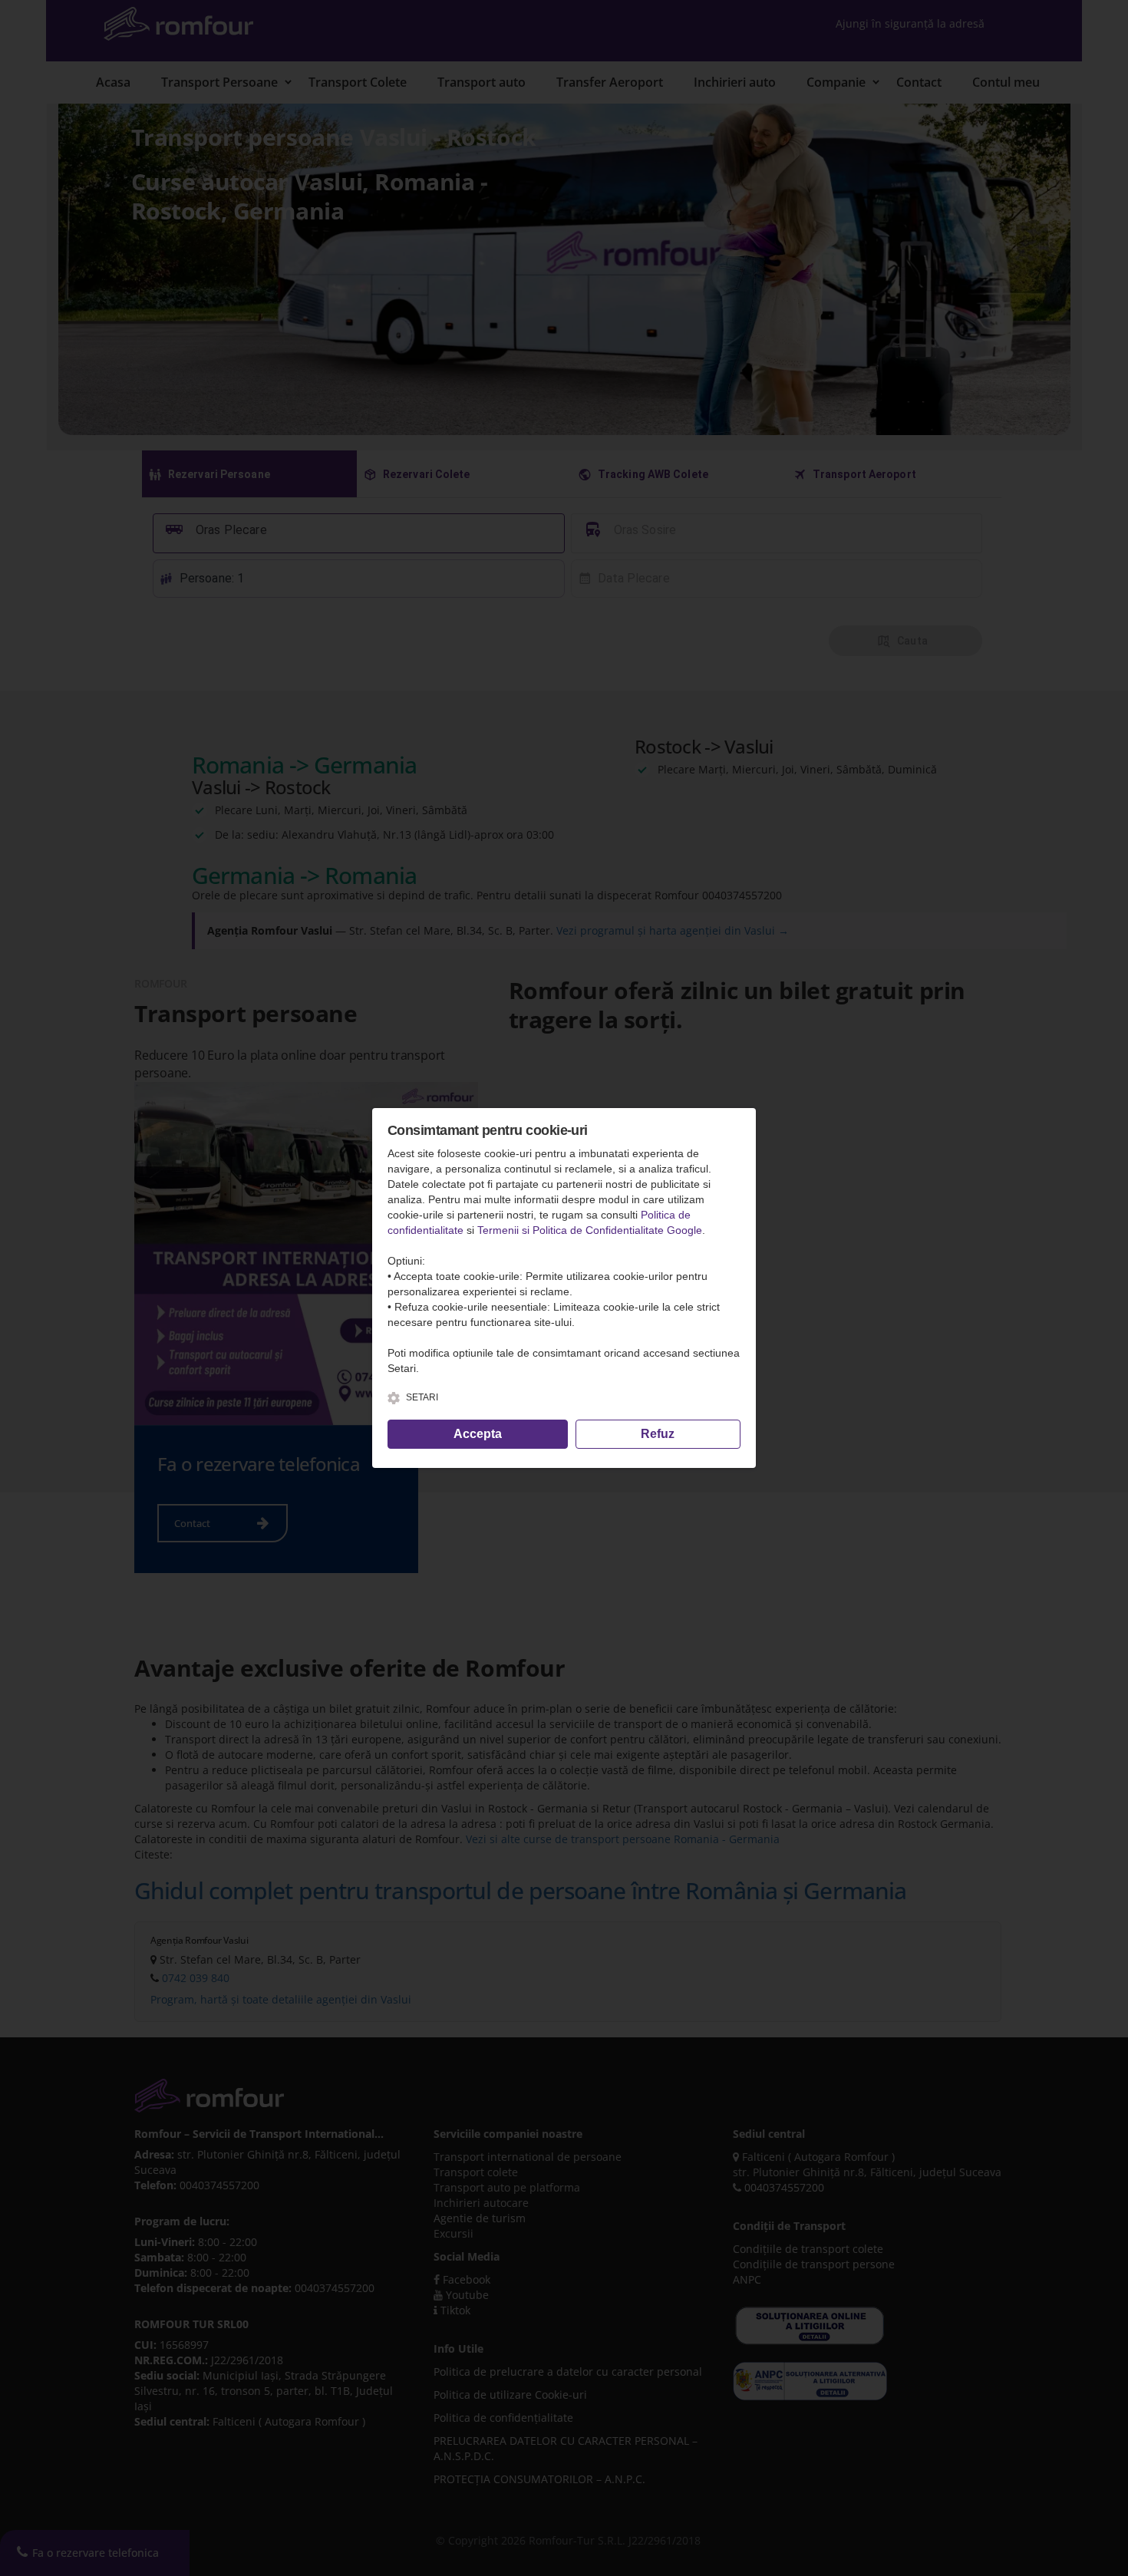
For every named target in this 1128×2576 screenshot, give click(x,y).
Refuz (658, 1434)
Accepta (478, 1434)
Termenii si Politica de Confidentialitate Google (590, 1230)
